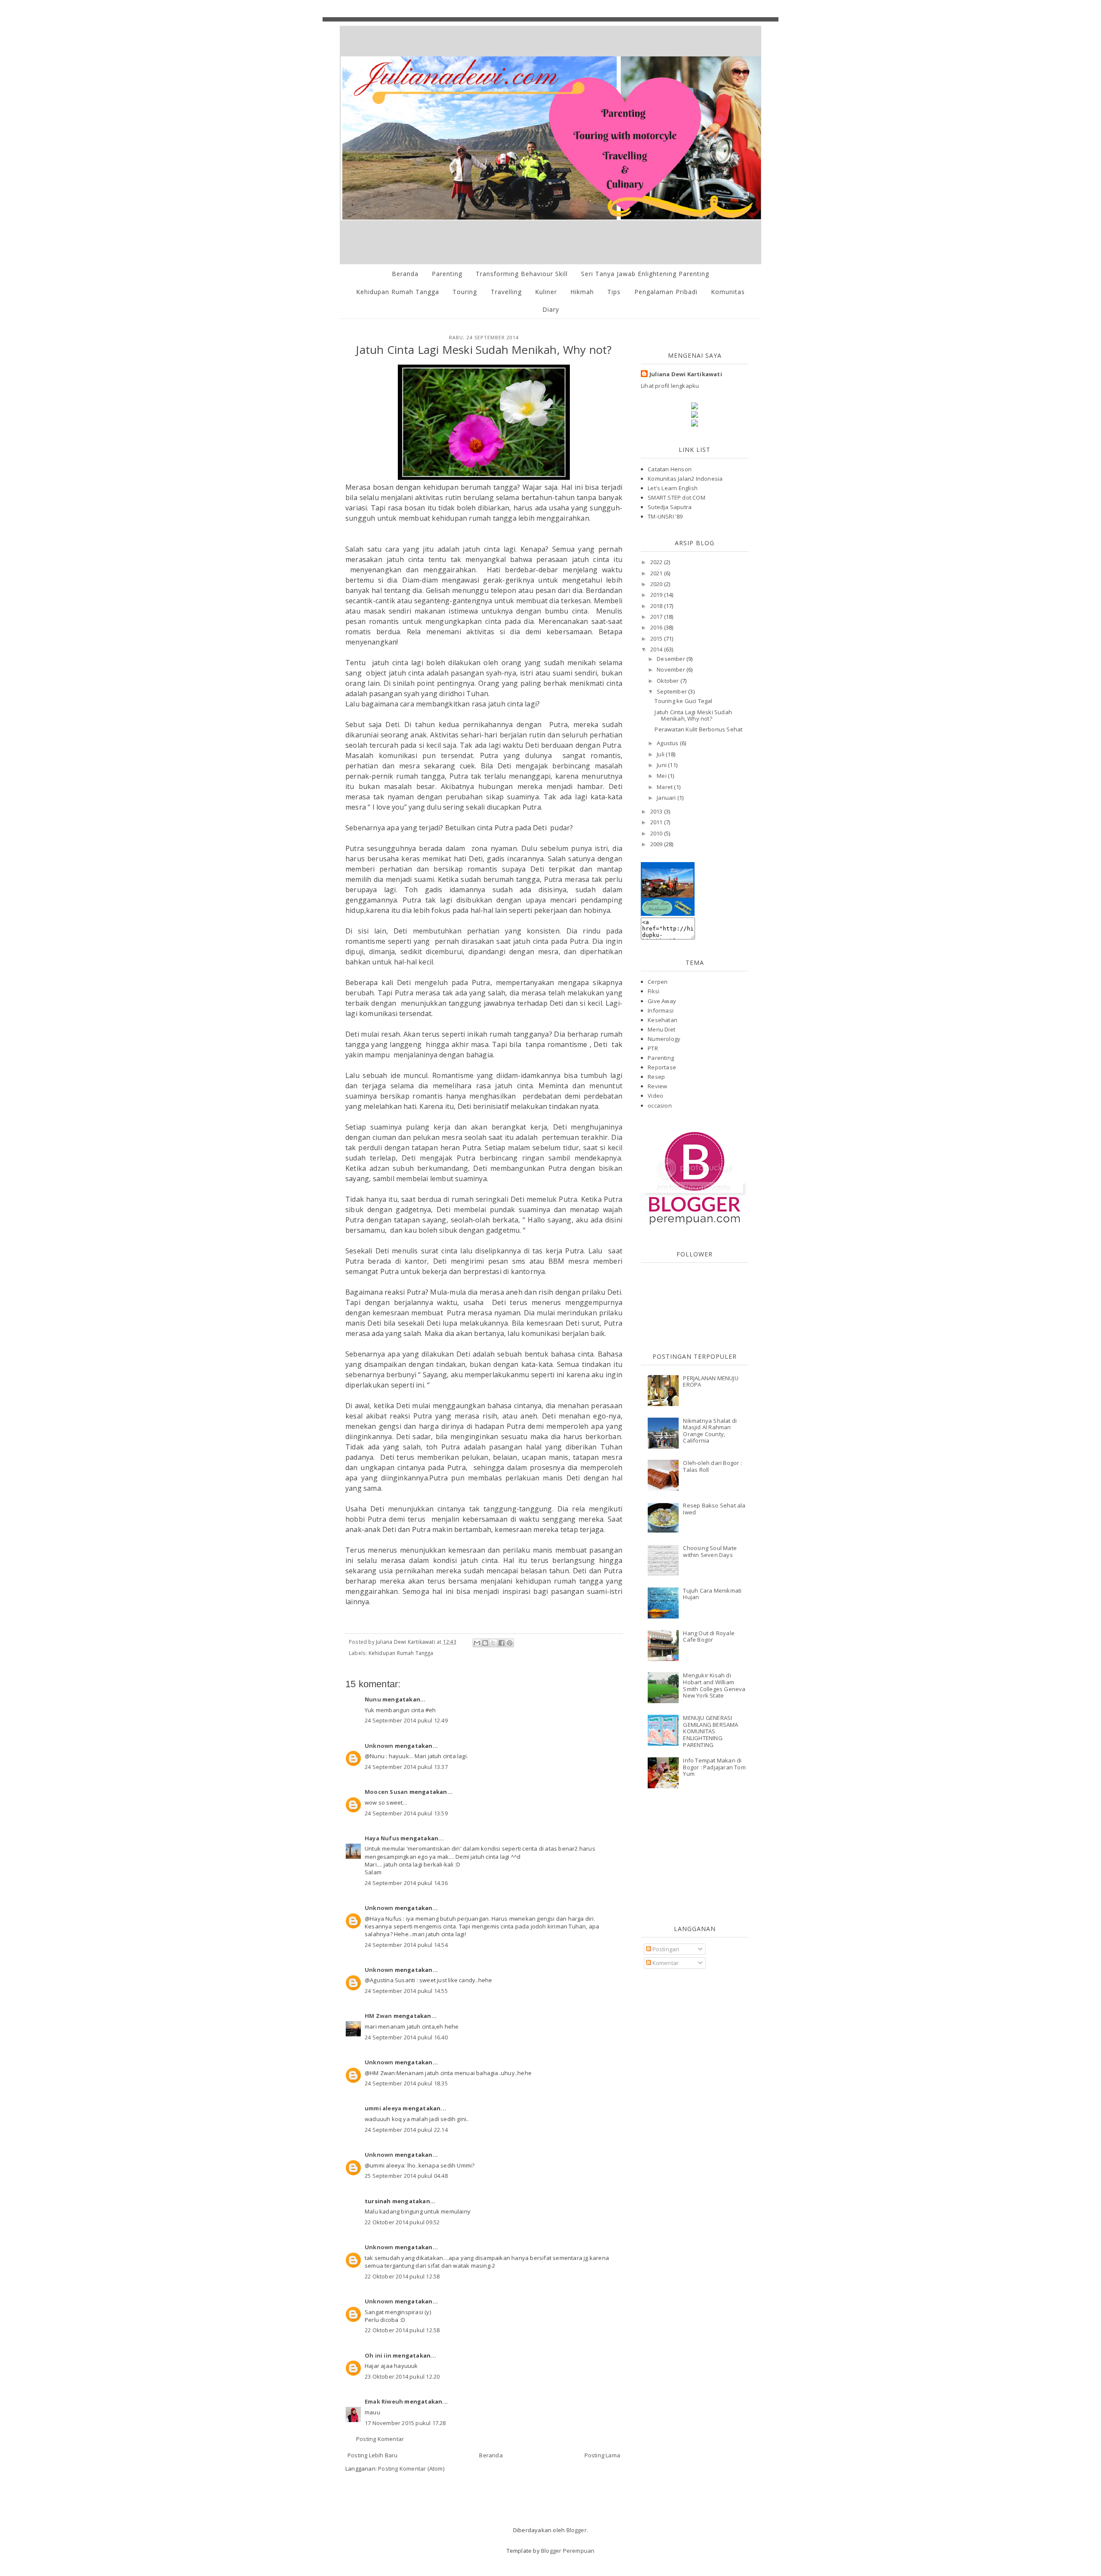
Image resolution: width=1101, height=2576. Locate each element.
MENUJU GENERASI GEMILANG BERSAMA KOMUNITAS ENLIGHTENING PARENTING (710, 1731)
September (672, 691)
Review (657, 1086)
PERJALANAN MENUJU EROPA (710, 1382)
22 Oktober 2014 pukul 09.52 (402, 2222)
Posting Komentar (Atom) (411, 2469)
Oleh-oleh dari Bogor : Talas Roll (712, 1466)
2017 (657, 617)
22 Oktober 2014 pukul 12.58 (402, 2276)
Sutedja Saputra (670, 507)
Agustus (668, 743)
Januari (667, 798)
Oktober (669, 681)
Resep (656, 1077)
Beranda (405, 274)
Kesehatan (663, 1020)
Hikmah (582, 292)
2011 (657, 822)
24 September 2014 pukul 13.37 (406, 1767)
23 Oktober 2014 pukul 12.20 (402, 2376)
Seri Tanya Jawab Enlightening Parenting (645, 274)
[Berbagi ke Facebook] (501, 1643)
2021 (657, 573)
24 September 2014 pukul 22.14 (406, 2130)
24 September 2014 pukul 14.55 (406, 1991)
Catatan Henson (670, 469)
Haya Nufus (382, 1838)
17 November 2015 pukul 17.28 (405, 2423)
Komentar (665, 1963)
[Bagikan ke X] (493, 1643)
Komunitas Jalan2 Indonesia (685, 479)
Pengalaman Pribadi (666, 292)
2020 (657, 584)
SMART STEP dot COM (677, 497)
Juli (661, 754)
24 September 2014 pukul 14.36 (406, 1883)
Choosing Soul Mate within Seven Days (710, 1551)
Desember (672, 659)
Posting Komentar (380, 2439)
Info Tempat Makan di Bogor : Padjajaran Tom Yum (714, 1767)
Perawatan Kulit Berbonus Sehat (698, 729)
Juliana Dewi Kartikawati (686, 374)
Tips (614, 292)
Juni (662, 765)
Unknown (379, 1746)
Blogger (577, 2530)
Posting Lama (602, 2455)
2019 (657, 595)
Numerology (664, 1039)
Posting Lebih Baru (373, 2455)
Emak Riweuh (384, 2401)
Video (655, 1096)
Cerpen (658, 982)
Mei (662, 776)
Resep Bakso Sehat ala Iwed (714, 1509)
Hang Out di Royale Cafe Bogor (709, 1636)
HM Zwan (378, 2016)
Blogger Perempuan (568, 2551)
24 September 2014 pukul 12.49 (406, 1720)
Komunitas (728, 292)
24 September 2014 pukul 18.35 (406, 2083)
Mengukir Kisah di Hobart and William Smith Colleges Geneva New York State (714, 1685)
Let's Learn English (673, 488)
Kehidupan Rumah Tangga (398, 292)
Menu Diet (661, 1029)
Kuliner (546, 292)
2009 (657, 844)
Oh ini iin (378, 2355)
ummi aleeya (383, 2108)
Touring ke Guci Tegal (683, 701)
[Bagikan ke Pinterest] (510, 1643)
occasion (660, 1105)
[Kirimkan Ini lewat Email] (477, 1643)
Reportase (662, 1067)
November (672, 669)
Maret (665, 787)
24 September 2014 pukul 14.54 (406, 1945)
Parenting (447, 274)
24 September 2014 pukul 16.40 (406, 2037)
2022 (657, 562)
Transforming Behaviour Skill (522, 274)
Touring (465, 292)
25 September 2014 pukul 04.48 (406, 2176)
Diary (551, 309)
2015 (657, 639)
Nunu (373, 1699)
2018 (657, 606)
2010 (657, 833)
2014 (657, 649)
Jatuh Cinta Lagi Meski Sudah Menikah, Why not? (693, 715)
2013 (657, 811)
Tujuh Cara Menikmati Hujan (712, 1594)
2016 (657, 627)
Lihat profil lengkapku (670, 386)
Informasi (661, 1010)
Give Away (662, 1001)
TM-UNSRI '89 (665, 516)
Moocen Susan (386, 1792)
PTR (653, 1048)
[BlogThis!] (485, 1643)
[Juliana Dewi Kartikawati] (668, 914)
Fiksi (654, 991)
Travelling (506, 292)
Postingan (665, 1949)
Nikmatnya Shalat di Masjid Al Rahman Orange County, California (710, 1431)
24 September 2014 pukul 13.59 (406, 1813)
